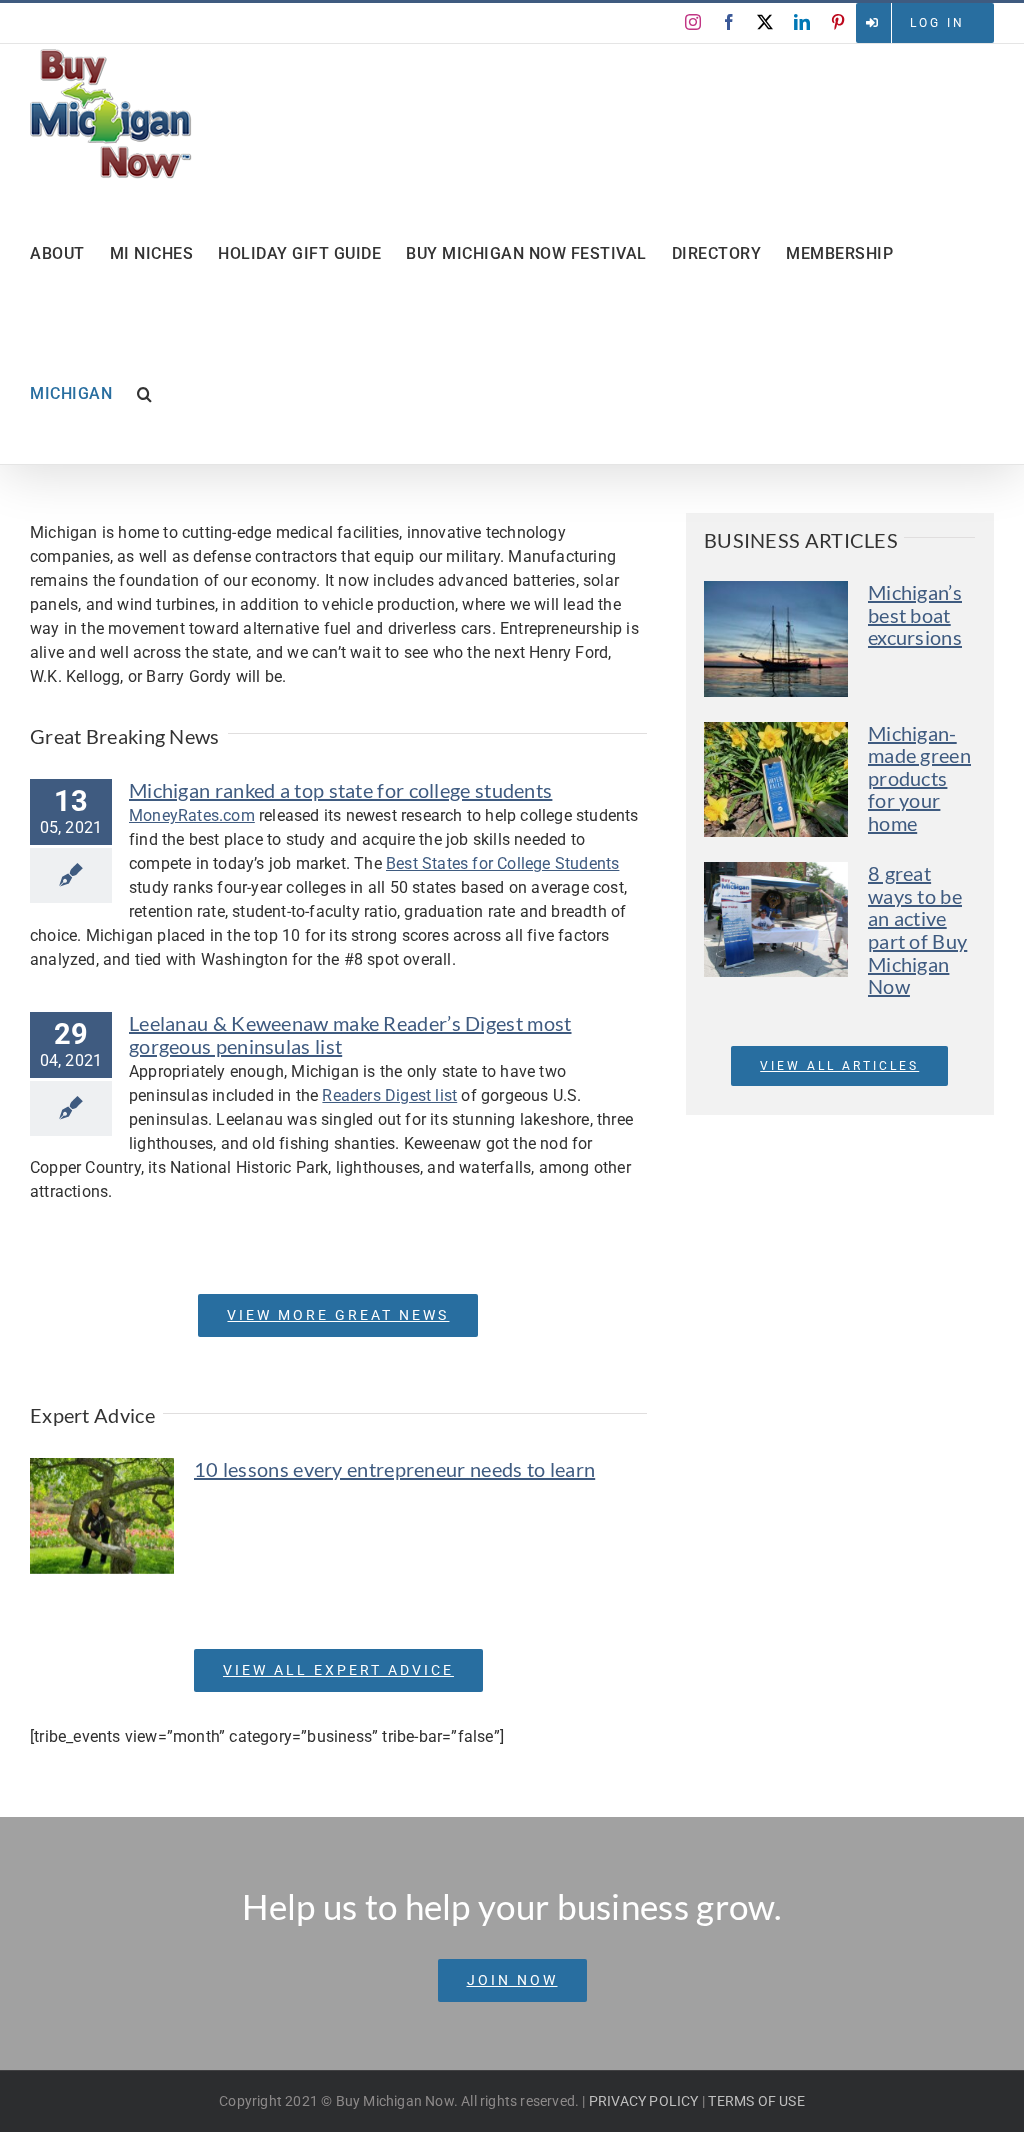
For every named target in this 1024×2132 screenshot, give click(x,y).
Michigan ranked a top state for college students (340, 790)
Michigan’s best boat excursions (915, 614)
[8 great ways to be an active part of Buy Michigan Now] (776, 919)
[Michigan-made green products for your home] (776, 780)
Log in (937, 23)
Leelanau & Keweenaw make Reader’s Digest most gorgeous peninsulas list (350, 1034)
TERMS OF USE (756, 2101)
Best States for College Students (502, 863)
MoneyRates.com (192, 815)
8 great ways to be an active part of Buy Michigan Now (917, 929)
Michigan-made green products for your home (919, 778)
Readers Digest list (389, 1095)
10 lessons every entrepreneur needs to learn (394, 1469)
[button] (145, 394)
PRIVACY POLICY (644, 2101)
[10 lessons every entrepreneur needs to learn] (102, 1516)
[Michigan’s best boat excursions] (776, 639)
